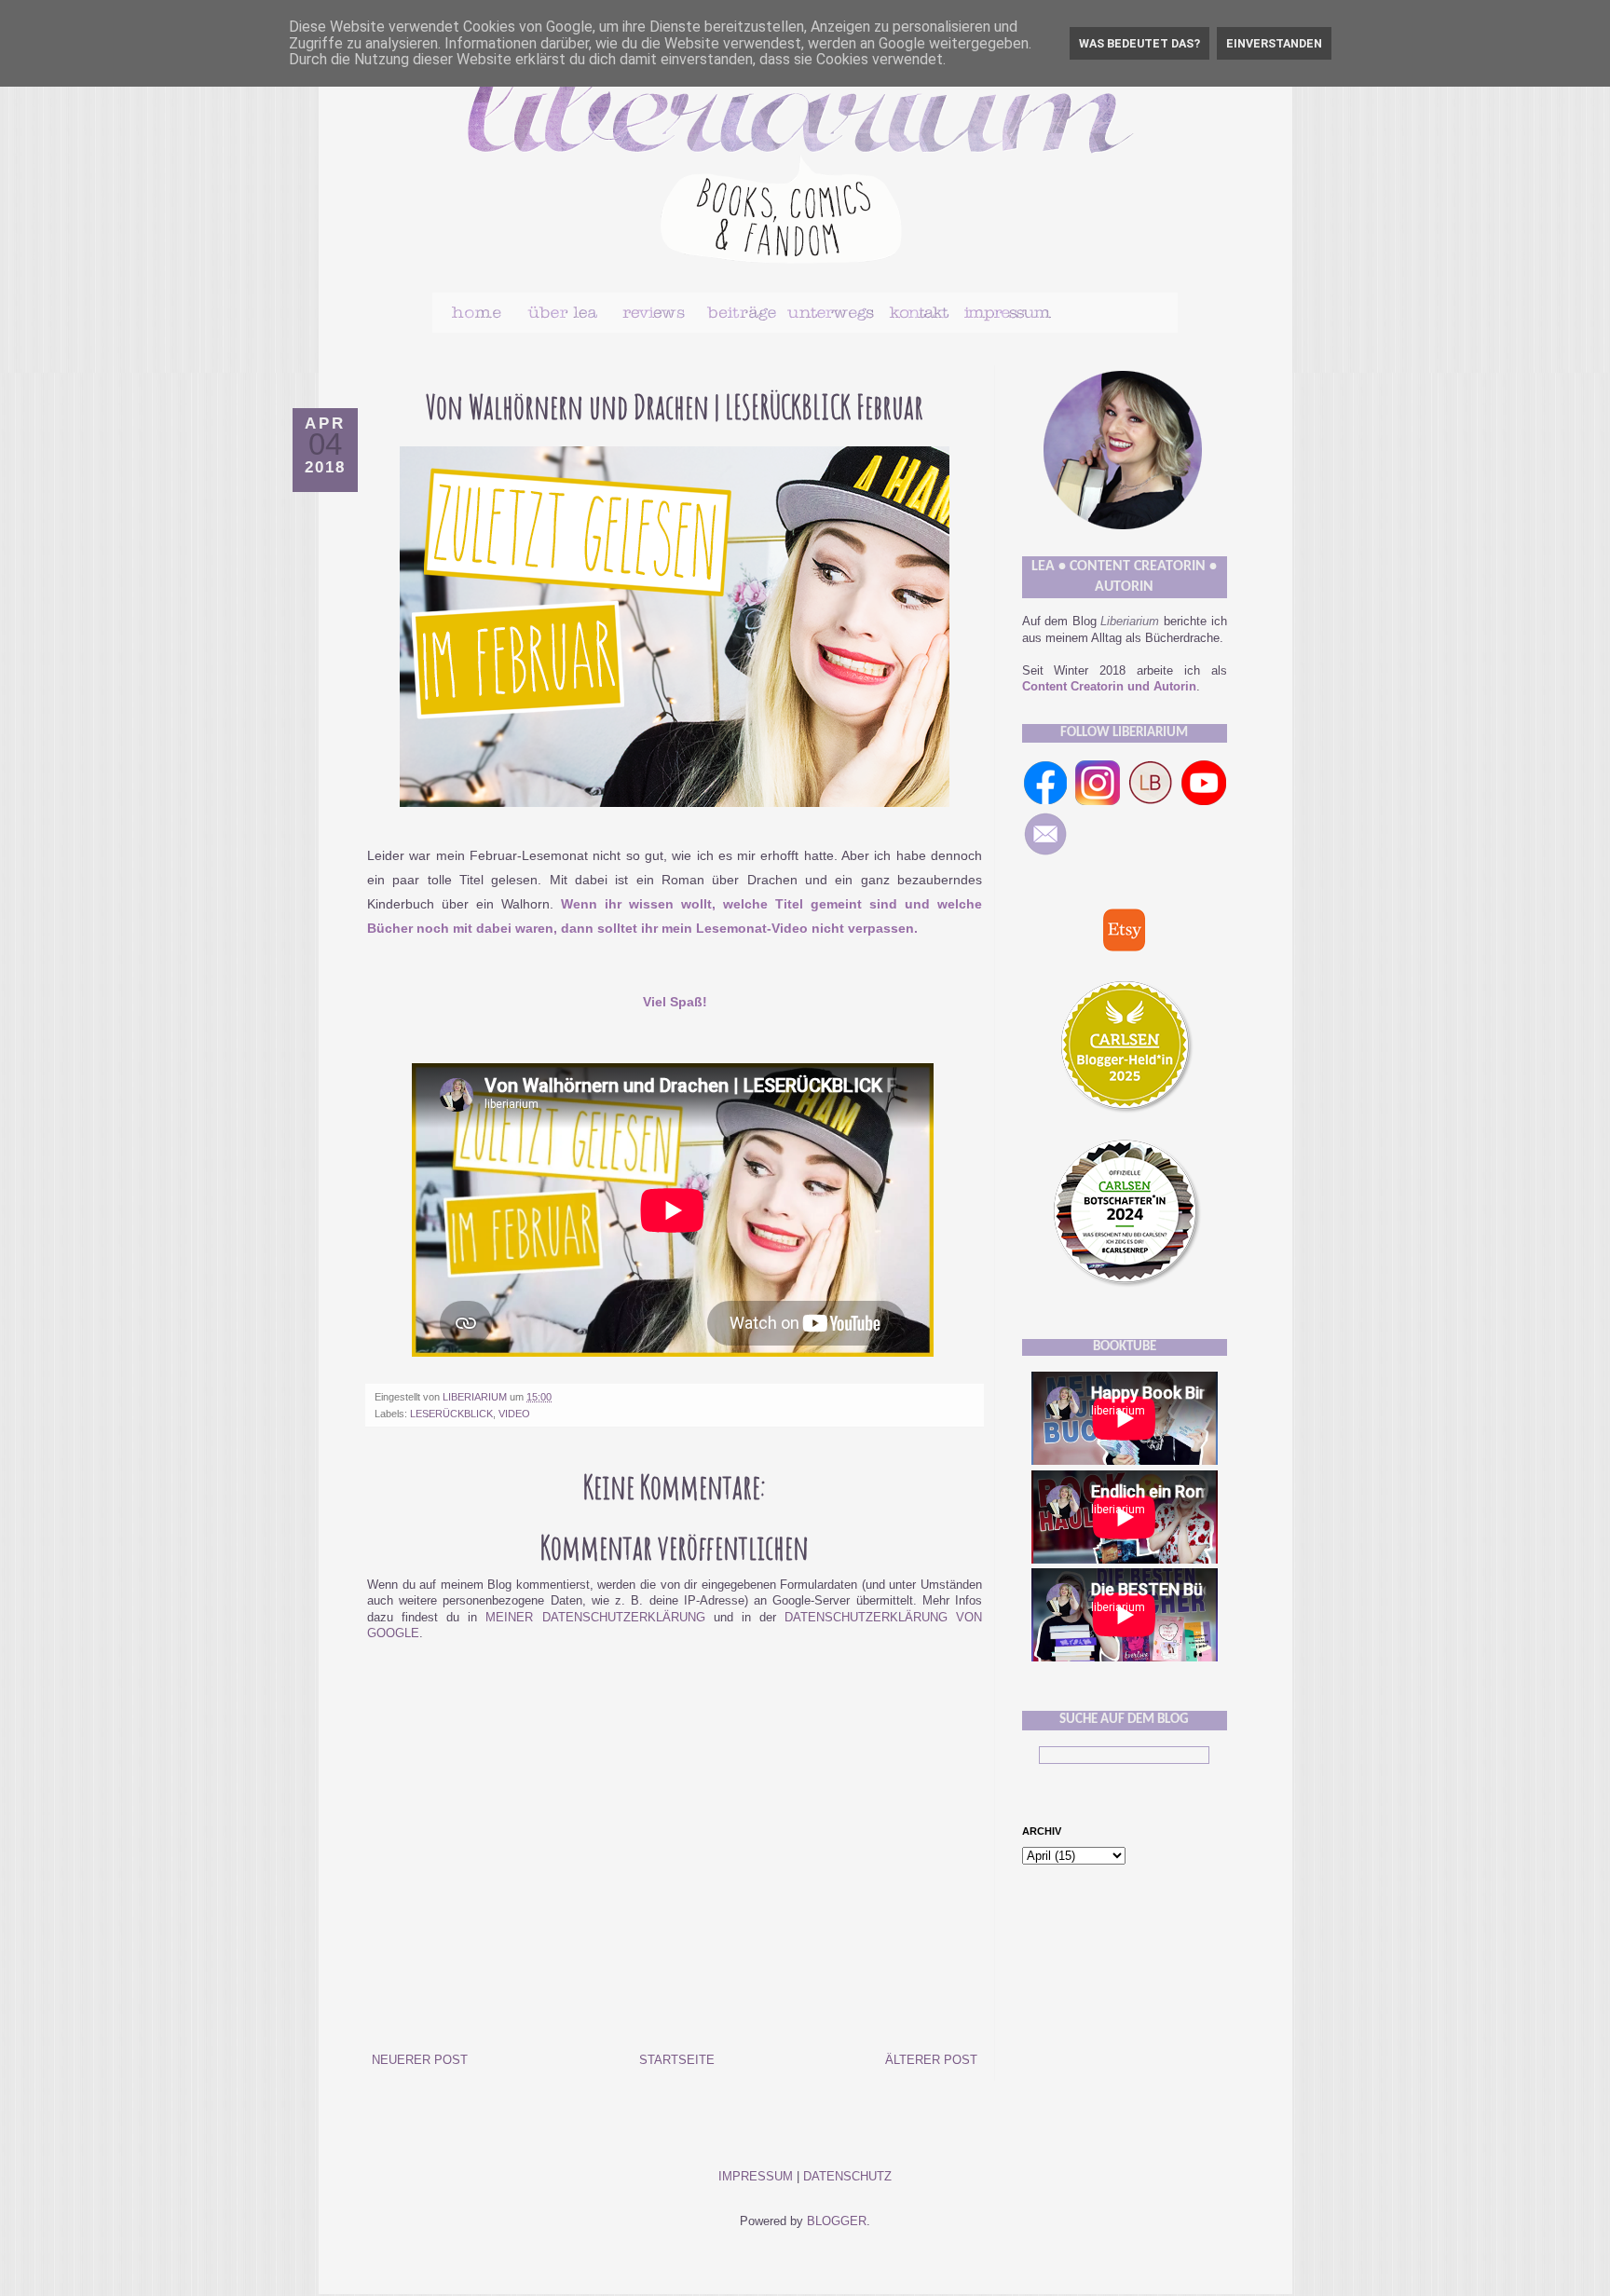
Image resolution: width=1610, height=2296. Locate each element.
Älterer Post (931, 2060)
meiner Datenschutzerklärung (595, 1618)
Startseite (677, 2060)
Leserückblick (451, 1414)
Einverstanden (1274, 43)
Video (514, 1414)
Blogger (837, 2221)
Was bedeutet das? (1139, 43)
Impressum (756, 2177)
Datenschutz (847, 2177)
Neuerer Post (420, 2060)
